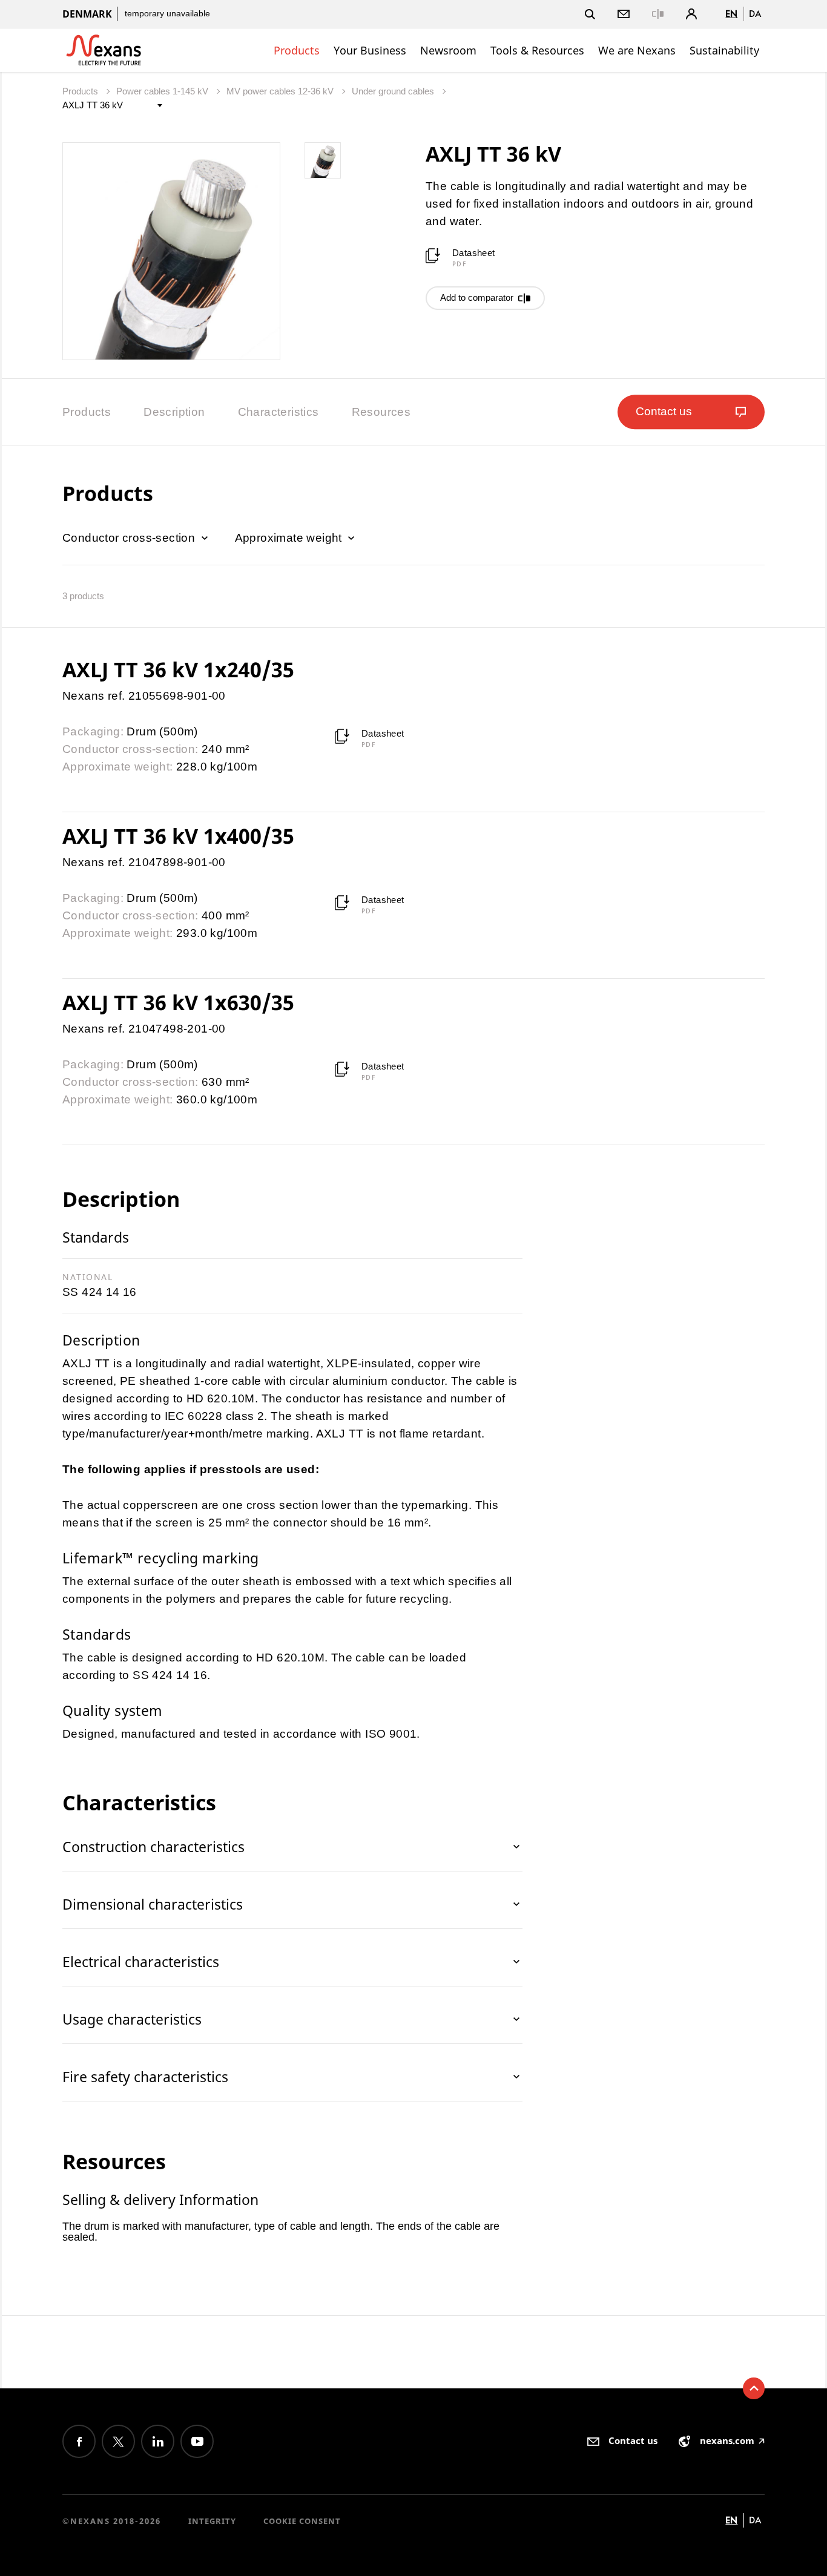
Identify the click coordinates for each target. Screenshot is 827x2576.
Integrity (212, 2521)
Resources (381, 412)
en (731, 14)
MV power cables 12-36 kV (281, 91)
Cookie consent (302, 2521)
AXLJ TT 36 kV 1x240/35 (178, 669)
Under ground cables (394, 91)
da (755, 14)
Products (297, 50)
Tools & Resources (537, 50)
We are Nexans (637, 50)
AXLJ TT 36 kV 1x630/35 (178, 1002)
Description (174, 412)
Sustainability (724, 50)
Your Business (370, 50)
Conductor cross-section (130, 538)
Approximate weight (290, 538)
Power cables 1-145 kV (163, 91)
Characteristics (278, 412)
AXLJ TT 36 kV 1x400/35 (178, 836)
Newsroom (448, 50)
